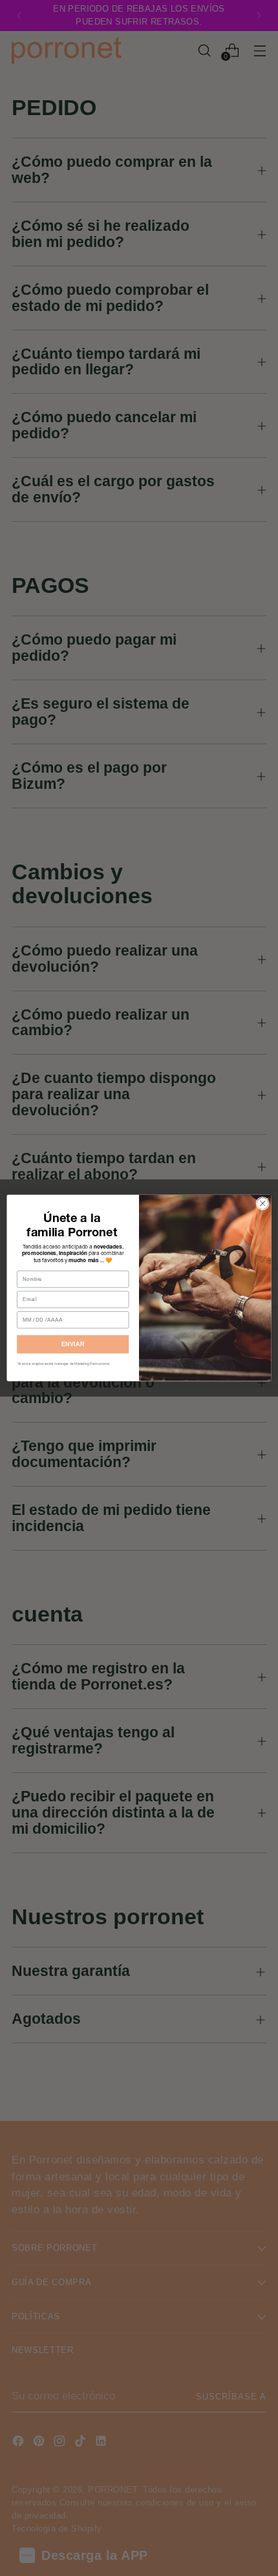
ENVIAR (73, 1344)
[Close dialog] (262, 1203)
